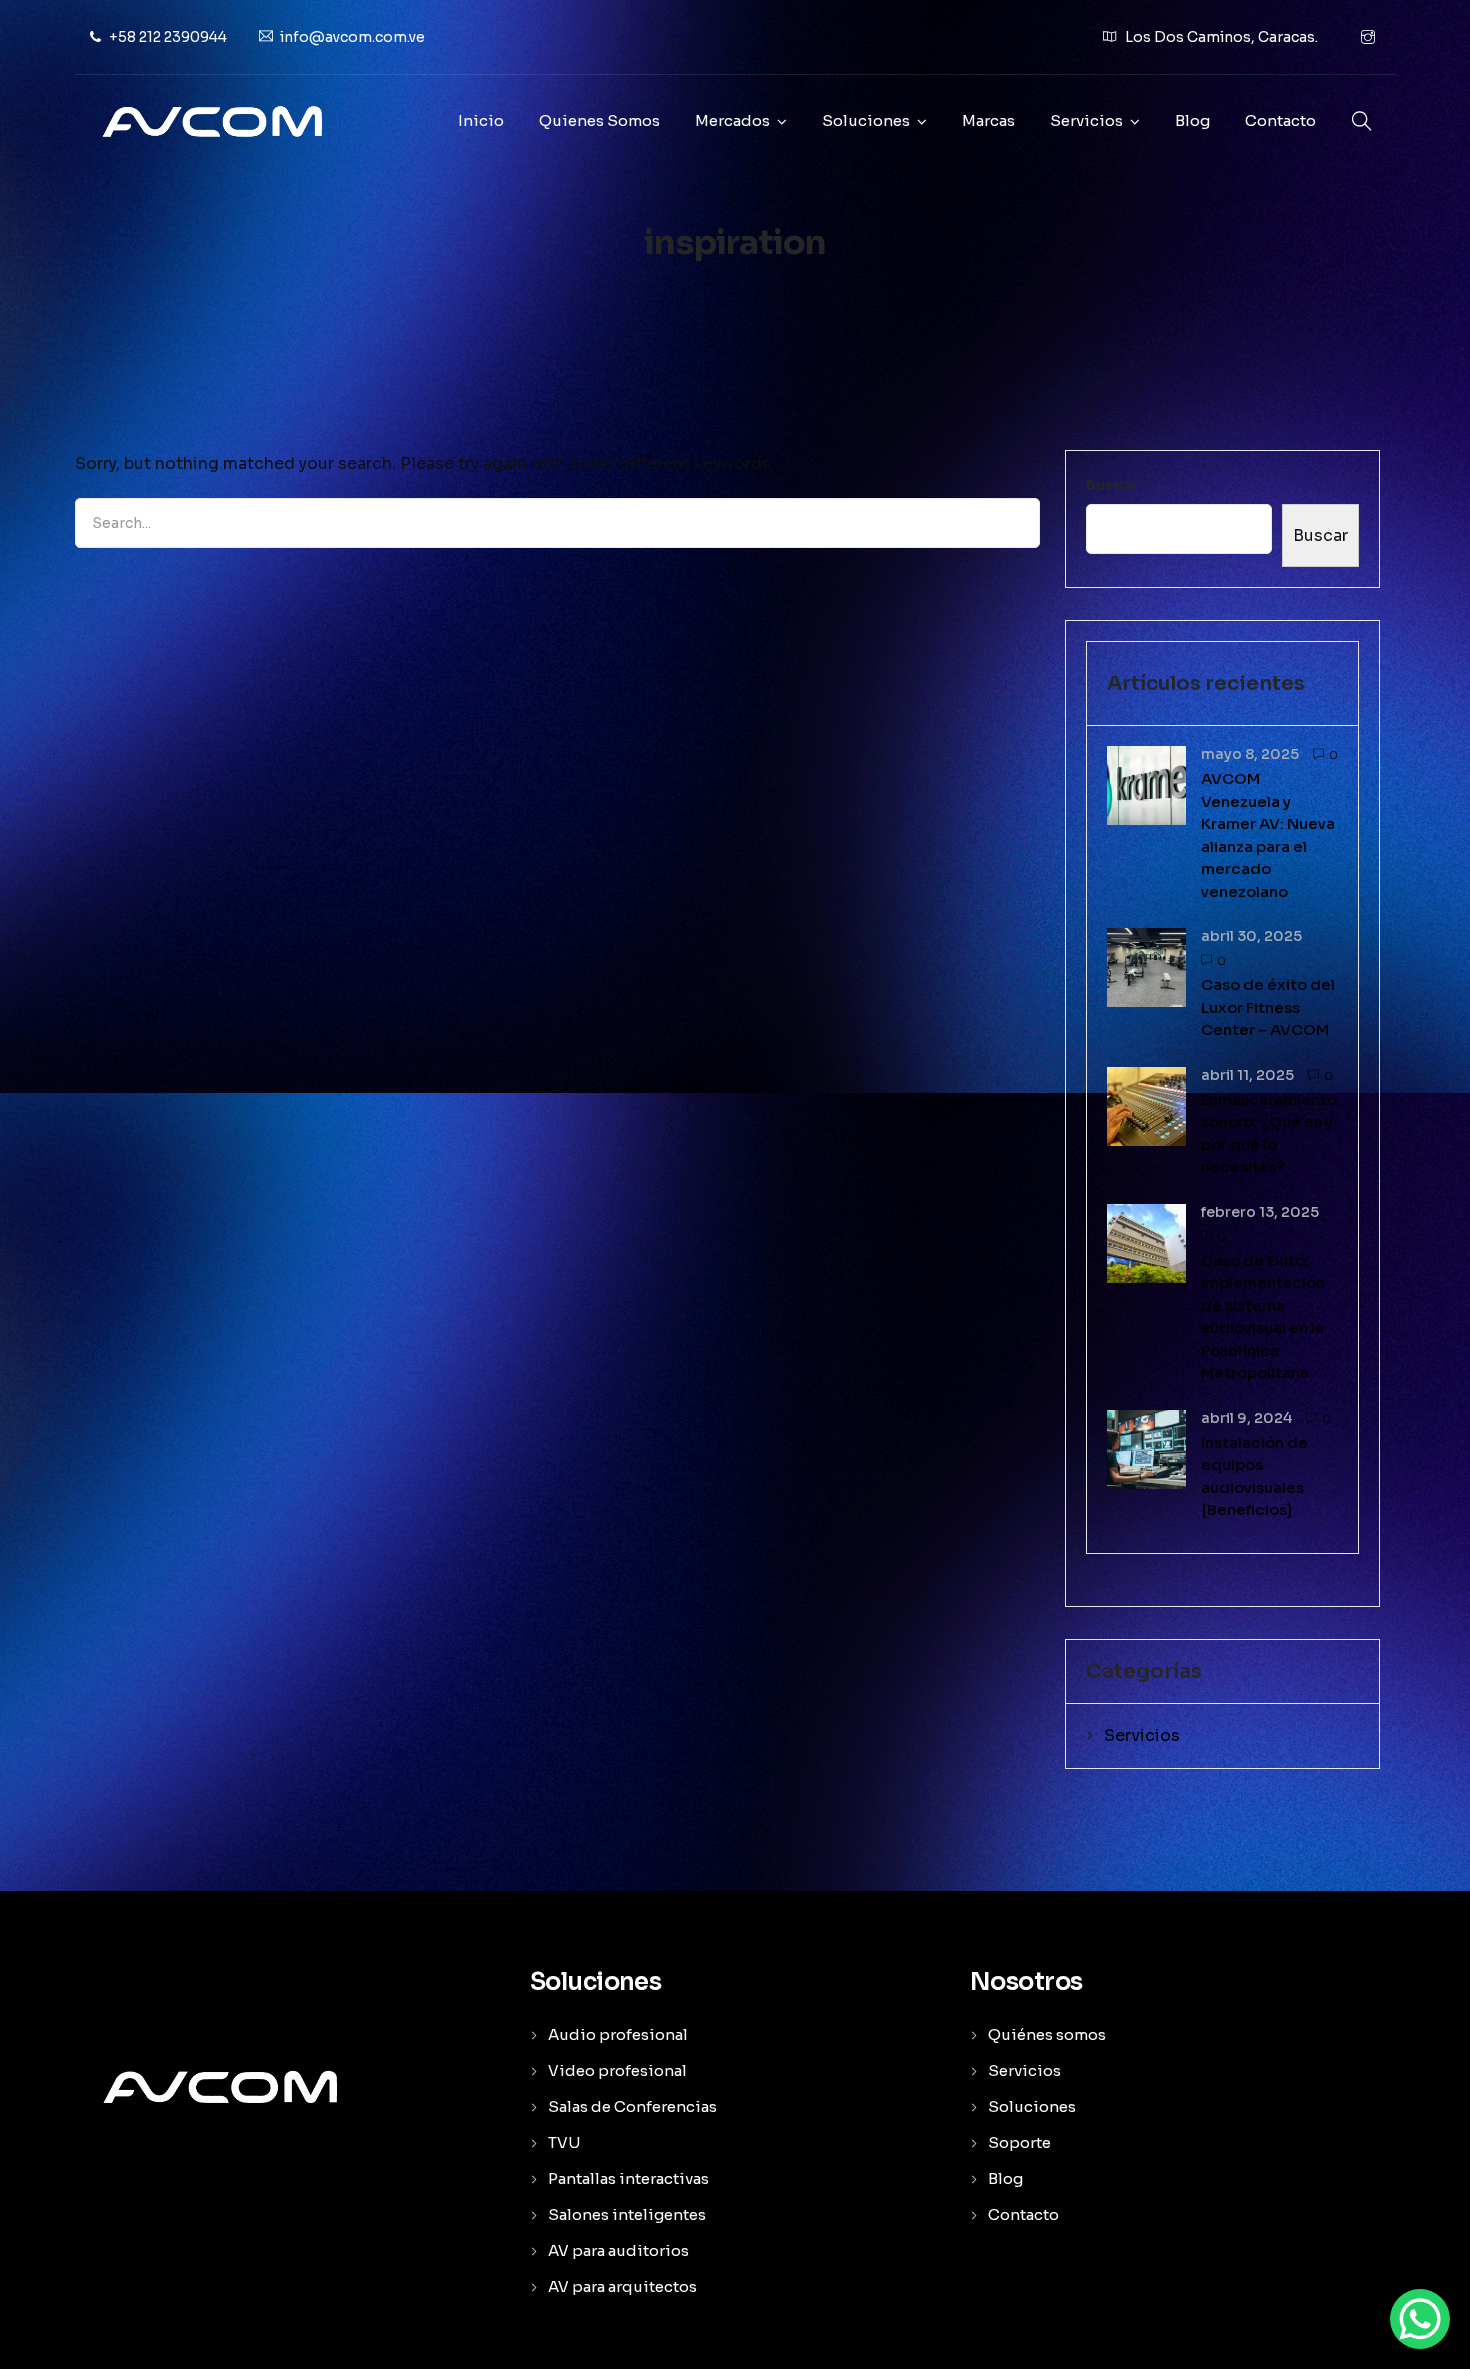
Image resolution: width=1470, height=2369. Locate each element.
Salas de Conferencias (632, 2106)
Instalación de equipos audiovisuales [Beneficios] (1254, 1476)
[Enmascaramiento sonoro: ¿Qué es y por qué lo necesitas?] (1146, 1104)
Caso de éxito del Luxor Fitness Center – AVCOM (1268, 1007)
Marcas (988, 120)
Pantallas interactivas (628, 2178)
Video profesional (617, 2070)
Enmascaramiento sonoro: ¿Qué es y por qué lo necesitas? (1269, 1133)
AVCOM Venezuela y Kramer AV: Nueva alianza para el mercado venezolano (1268, 835)
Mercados (732, 120)
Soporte (1019, 2142)
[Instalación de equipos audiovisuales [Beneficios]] (1146, 1447)
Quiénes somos (1047, 2034)
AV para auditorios (618, 2250)
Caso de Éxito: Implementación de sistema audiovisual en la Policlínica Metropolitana (1263, 1317)
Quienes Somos (599, 120)
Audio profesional (618, 2034)
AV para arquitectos (622, 2286)
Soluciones (866, 120)
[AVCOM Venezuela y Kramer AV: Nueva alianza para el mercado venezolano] (1146, 784)
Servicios (1086, 120)
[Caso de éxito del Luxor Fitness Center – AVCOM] (1146, 966)
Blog (1192, 120)
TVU (564, 2142)
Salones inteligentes (627, 2214)
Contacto (1280, 120)
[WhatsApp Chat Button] (1420, 2319)
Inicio (481, 120)
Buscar (1112, 485)
